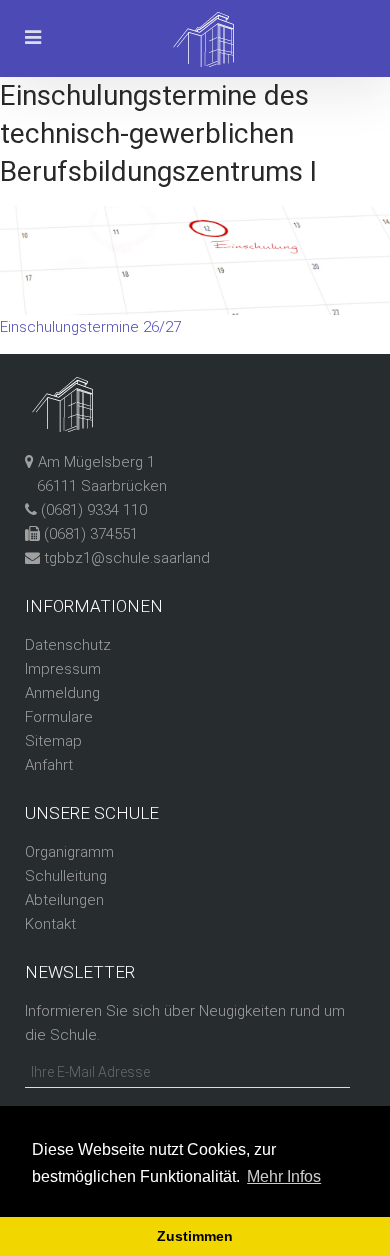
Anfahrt (49, 765)
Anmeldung (62, 693)
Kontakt (50, 924)
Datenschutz (68, 645)
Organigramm (69, 852)
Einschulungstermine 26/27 (90, 327)
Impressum (63, 669)
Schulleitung (66, 876)
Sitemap (53, 741)
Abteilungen (64, 900)
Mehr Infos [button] (284, 1176)
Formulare (59, 717)
